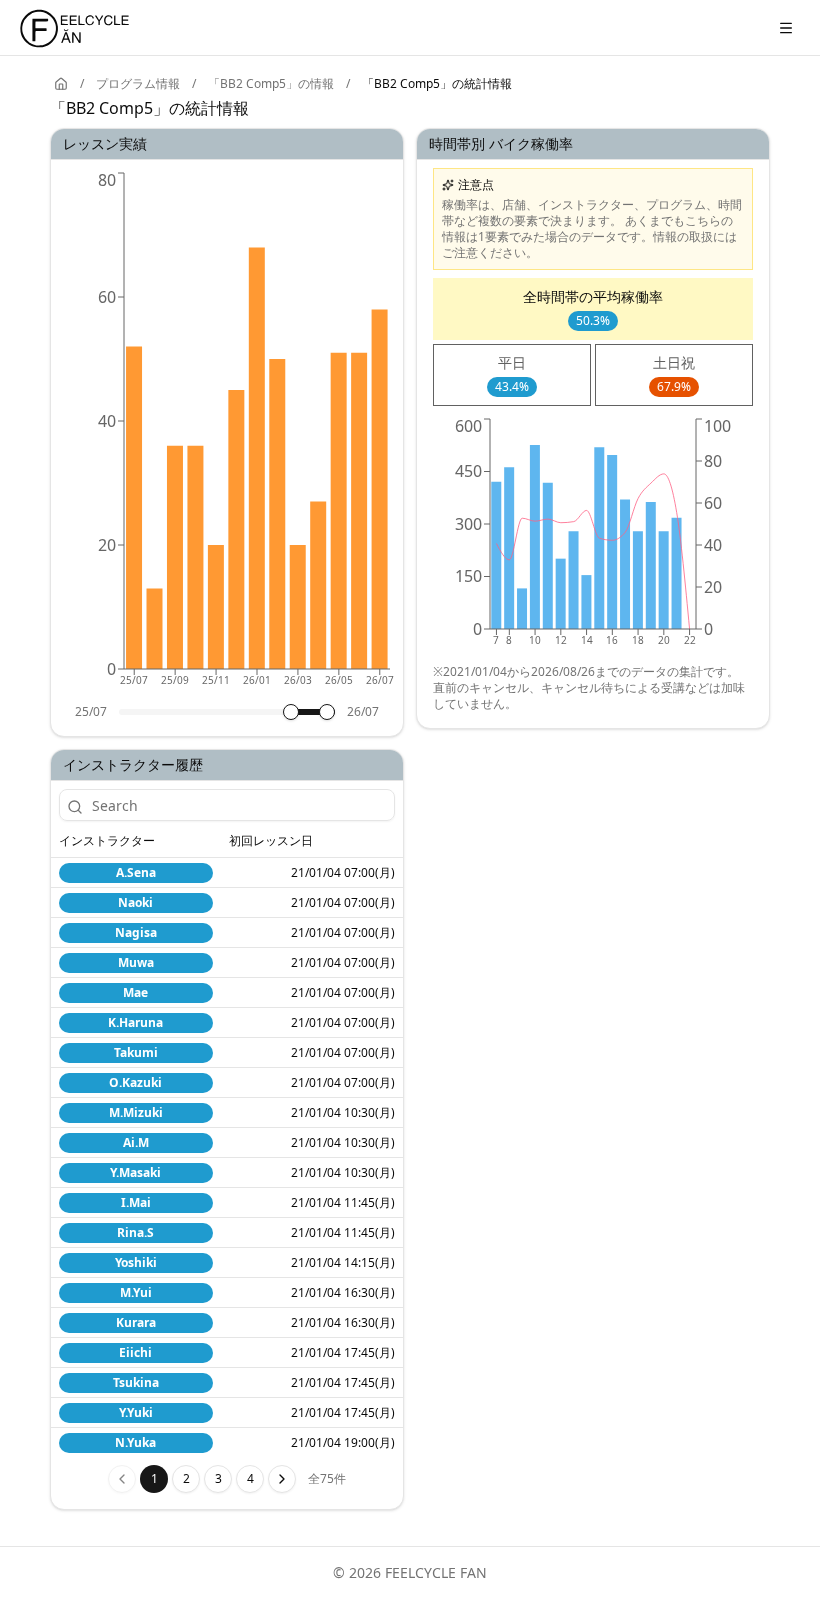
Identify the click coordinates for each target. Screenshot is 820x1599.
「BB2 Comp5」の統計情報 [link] (437, 84)
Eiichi (135, 1352)
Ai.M (136, 1142)
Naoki (135, 902)
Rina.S (135, 1232)
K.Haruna (135, 1022)
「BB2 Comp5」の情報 (271, 84)
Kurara (136, 1322)
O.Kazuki (135, 1082)
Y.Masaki (135, 1172)
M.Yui (136, 1292)
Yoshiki (136, 1262)
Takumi (136, 1052)
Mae (135, 992)
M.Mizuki (136, 1112)
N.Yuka (135, 1442)
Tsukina (136, 1382)
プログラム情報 (138, 84)
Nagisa (136, 932)
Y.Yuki (136, 1412)
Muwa (136, 962)
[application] (227, 436)
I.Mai (136, 1202)
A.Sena (136, 872)
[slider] (291, 712)
